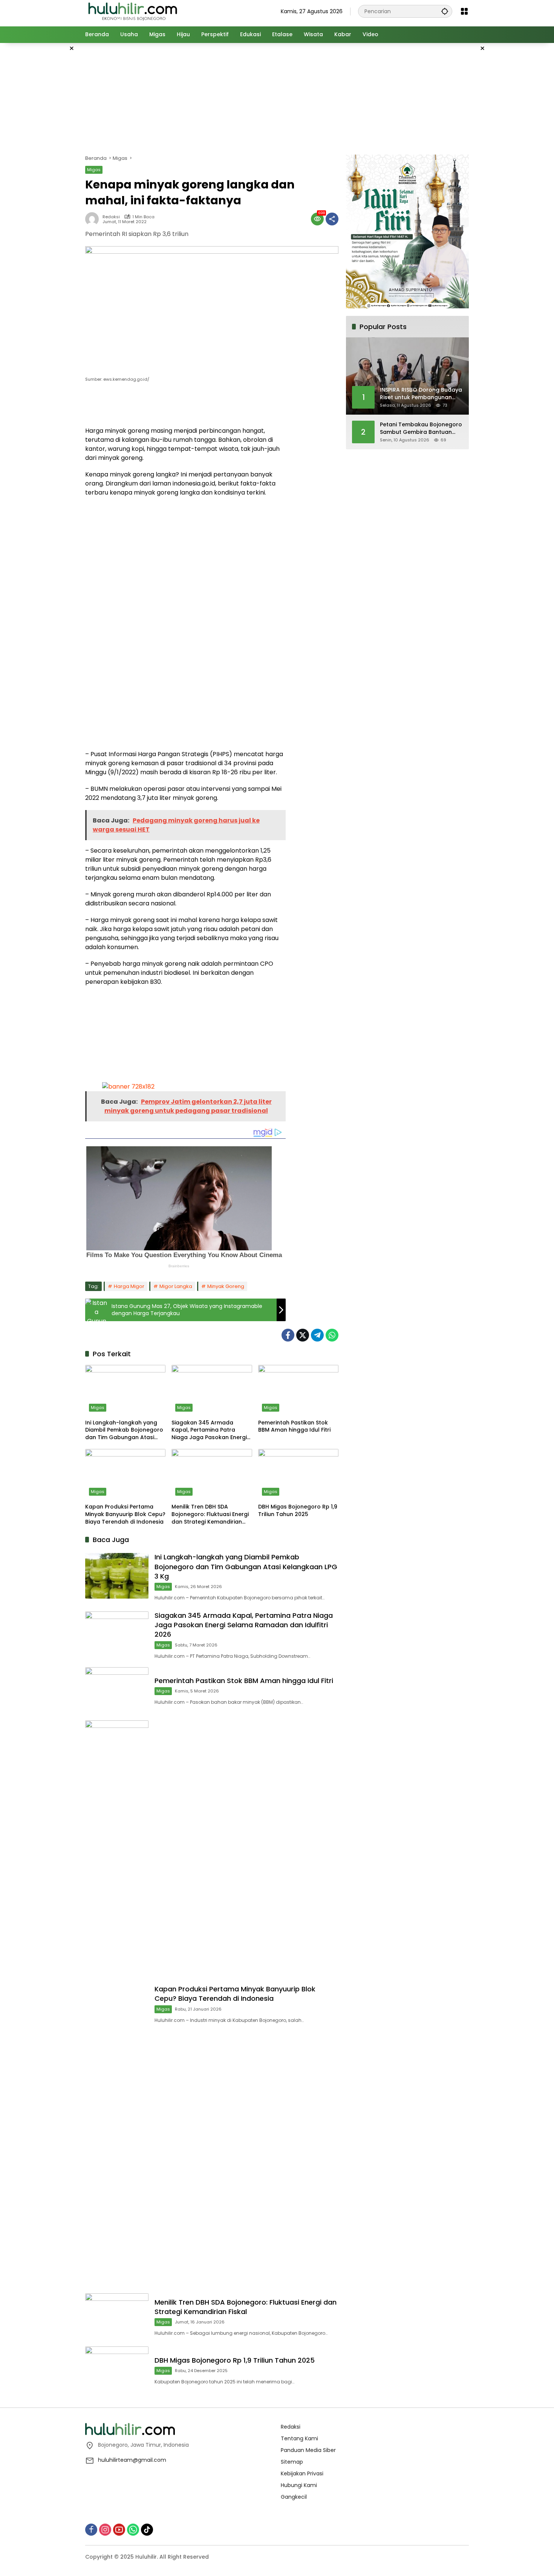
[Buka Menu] (464, 11)
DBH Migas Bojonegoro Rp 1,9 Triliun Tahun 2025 (298, 1511)
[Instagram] (105, 2530)
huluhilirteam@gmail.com (132, 2460)
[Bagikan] (332, 219)
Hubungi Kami (299, 2485)
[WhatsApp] (332, 1335)
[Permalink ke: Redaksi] (94, 219)
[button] (445, 11)
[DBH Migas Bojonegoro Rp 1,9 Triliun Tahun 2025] (298, 1474)
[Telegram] (317, 1335)
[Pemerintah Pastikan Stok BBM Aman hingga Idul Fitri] (298, 1390)
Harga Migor (129, 1286)
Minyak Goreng (226, 1286)
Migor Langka (176, 1286)
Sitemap (292, 2462)
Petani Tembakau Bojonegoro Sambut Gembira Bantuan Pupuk (421, 428)
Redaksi (111, 217)
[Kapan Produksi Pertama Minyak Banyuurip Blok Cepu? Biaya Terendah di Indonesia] (125, 1474)
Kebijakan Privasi (302, 2473)
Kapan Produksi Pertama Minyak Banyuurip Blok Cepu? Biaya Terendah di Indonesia (125, 1514)
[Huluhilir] (132, 11)
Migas (94, 170)
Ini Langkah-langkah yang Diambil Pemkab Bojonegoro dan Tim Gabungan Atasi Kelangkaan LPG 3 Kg (124, 1430)
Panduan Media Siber (308, 2450)
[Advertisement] (47, 156)
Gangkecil (294, 2497)
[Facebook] (288, 1335)
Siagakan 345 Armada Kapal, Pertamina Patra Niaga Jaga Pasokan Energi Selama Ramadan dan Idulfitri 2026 (209, 1430)
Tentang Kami (299, 2438)
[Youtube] (119, 2530)
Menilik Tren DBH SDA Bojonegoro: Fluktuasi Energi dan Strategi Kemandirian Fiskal (210, 1514)
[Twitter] (303, 1335)
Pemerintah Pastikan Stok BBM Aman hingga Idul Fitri (294, 1427)
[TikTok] (147, 2530)
